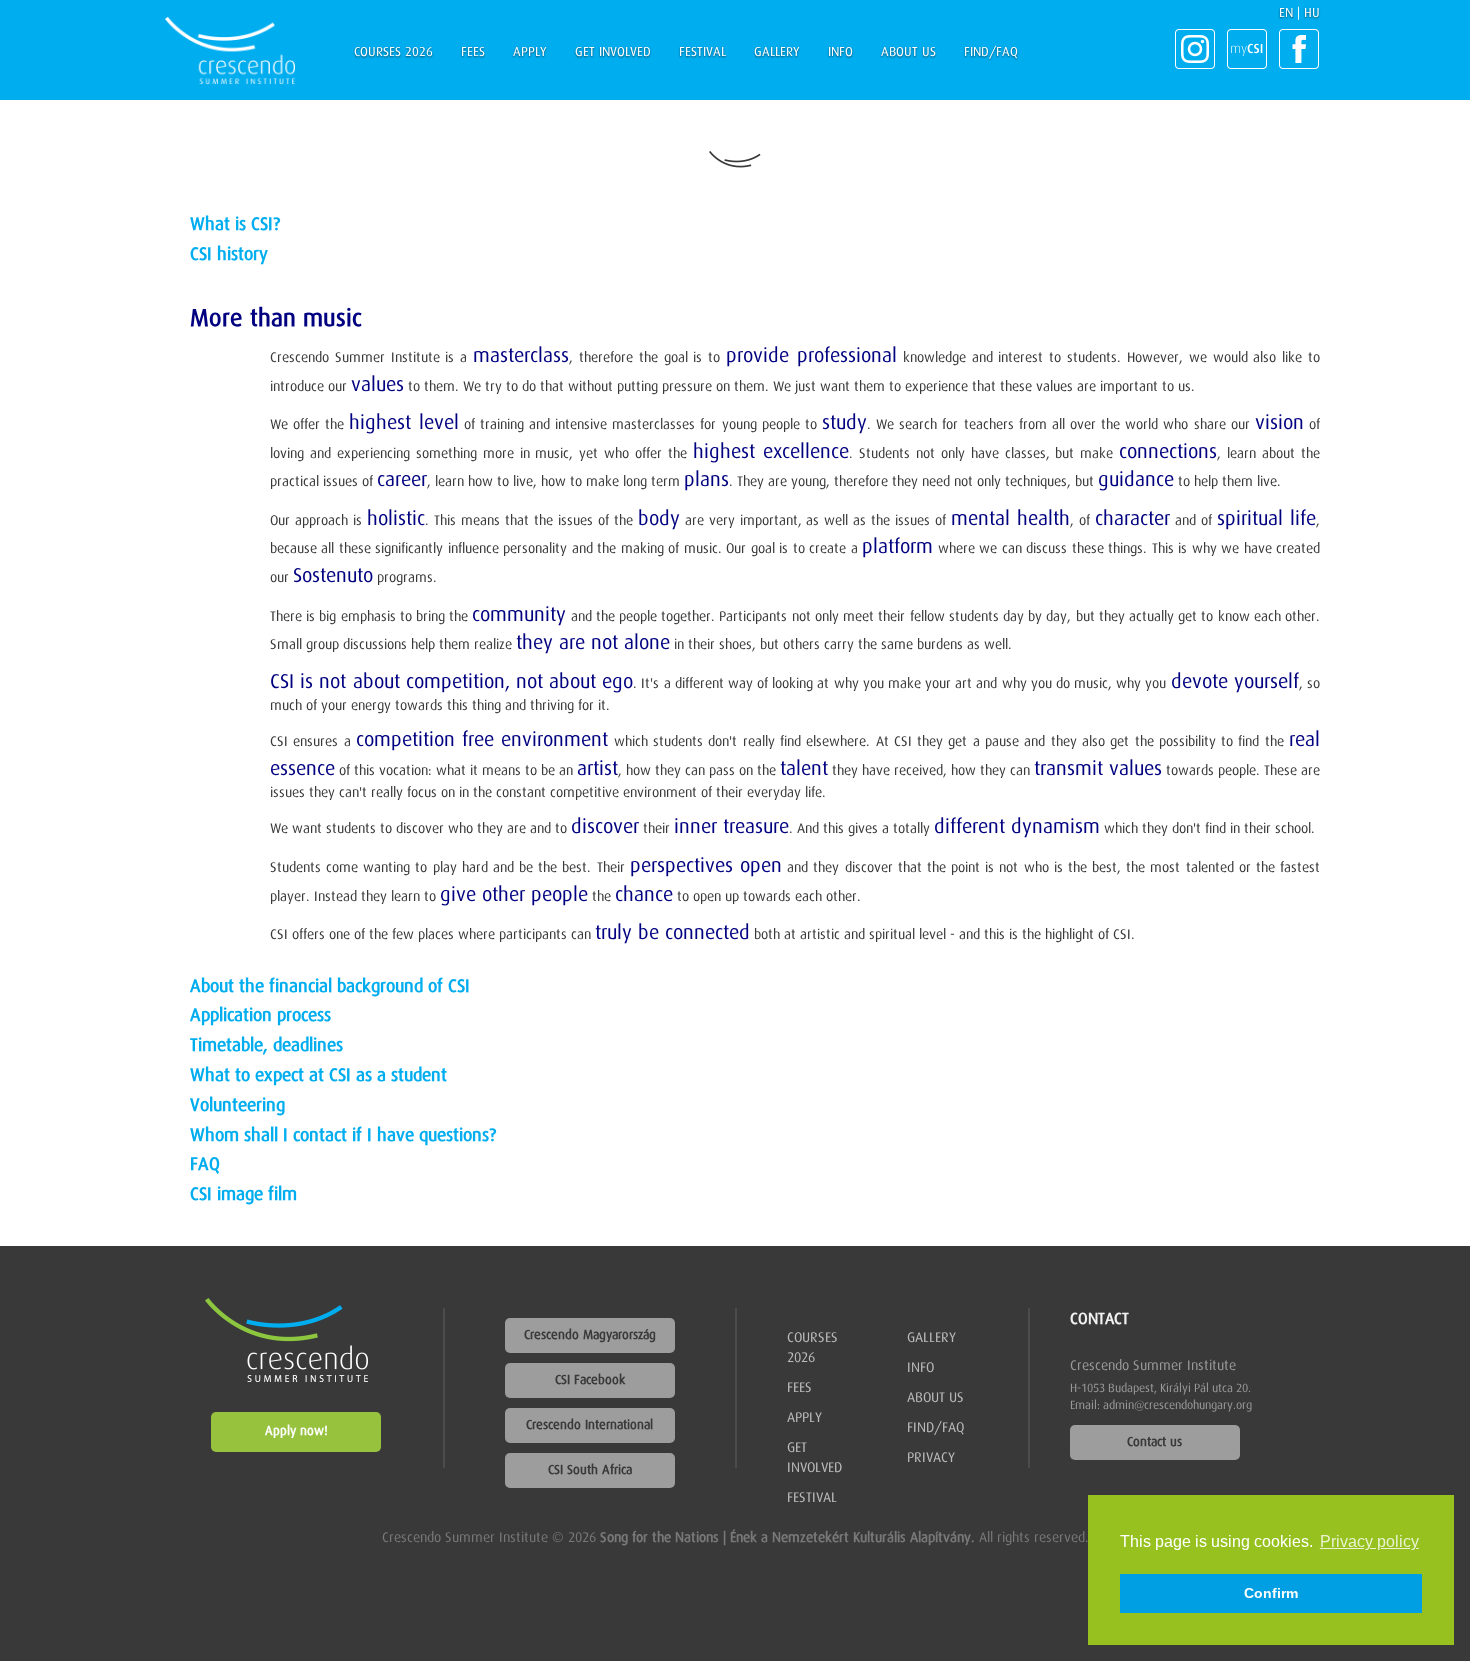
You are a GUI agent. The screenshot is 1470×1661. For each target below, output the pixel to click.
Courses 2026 (393, 52)
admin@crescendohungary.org (1177, 1406)
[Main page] (230, 50)
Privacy (931, 1458)
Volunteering (237, 1106)
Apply (530, 52)
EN (1286, 13)
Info (840, 52)
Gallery (777, 52)
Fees (473, 52)
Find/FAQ (991, 52)
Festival (702, 52)
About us (908, 52)
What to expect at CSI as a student (318, 1076)
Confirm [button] (1271, 1593)
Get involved (613, 52)
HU (1312, 13)
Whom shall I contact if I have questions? (343, 1136)
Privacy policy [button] (1369, 1541)
